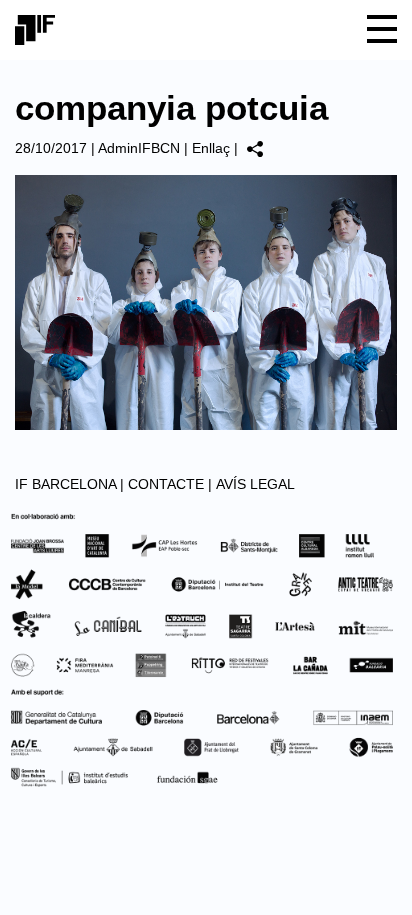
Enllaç (211, 148)
